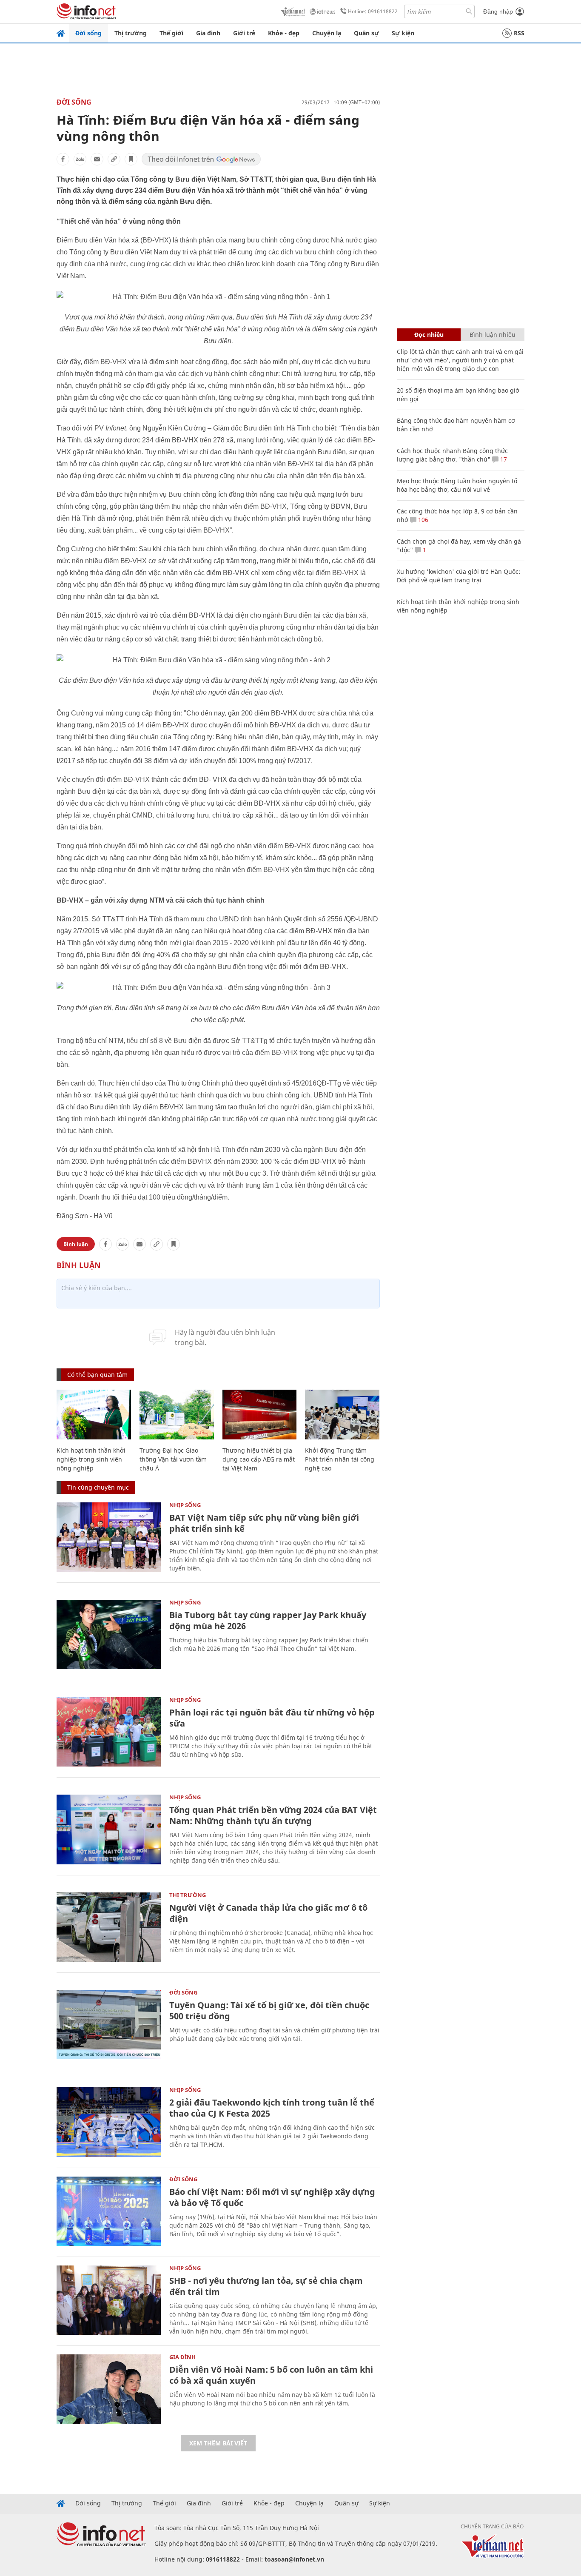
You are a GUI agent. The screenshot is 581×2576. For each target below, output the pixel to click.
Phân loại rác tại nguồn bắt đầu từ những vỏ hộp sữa (272, 1718)
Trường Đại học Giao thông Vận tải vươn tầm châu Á (173, 1459)
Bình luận (76, 1244)
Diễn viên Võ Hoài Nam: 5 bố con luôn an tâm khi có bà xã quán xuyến (271, 2375)
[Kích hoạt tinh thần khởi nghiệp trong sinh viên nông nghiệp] (94, 1415)
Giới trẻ (244, 33)
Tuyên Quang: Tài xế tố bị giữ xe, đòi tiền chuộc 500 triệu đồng (269, 2010)
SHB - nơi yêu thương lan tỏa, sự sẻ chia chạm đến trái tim (266, 2286)
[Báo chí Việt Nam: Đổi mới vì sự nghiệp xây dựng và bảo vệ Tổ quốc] (109, 2211)
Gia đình (208, 33)
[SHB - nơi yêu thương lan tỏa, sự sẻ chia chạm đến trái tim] (109, 2300)
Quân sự (366, 33)
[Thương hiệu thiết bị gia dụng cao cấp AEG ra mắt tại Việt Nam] (260, 1415)
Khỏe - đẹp (284, 33)
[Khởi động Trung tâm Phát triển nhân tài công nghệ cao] (342, 1415)
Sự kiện (403, 33)
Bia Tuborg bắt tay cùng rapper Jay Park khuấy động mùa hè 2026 (268, 1620)
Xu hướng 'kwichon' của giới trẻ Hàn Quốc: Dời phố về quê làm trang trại (459, 576)
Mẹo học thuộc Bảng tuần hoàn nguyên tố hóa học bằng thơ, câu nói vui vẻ (457, 485)
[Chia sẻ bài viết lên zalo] (80, 159)
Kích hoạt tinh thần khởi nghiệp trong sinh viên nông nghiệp (91, 1459)
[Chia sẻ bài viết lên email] (97, 159)
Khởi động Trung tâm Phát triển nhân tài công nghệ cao (340, 1459)
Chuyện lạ (327, 33)
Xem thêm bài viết (218, 2443)
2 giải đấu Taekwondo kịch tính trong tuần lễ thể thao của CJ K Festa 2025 (272, 2108)
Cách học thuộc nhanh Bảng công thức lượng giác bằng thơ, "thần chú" (452, 455)
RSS (519, 33)
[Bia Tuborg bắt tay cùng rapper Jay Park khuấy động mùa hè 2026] (109, 1634)
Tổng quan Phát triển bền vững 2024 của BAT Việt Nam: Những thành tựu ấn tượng (273, 1815)
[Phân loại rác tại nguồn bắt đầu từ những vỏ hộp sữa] (109, 1732)
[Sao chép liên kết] (114, 159)
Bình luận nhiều (493, 335)
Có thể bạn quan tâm (97, 1375)
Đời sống (88, 33)
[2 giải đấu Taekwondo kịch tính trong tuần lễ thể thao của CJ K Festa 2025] (109, 2122)
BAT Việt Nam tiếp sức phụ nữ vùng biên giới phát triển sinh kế (264, 1523)
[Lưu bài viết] (131, 159)
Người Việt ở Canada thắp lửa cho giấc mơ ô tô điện (268, 1913)
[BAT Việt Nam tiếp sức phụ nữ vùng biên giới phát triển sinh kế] (109, 1537)
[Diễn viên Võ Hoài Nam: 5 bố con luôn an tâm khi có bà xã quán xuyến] (109, 2389)
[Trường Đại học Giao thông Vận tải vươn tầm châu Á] (177, 1415)
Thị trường (131, 33)
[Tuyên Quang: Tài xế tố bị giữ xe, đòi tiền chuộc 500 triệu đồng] (109, 2025)
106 (422, 520)
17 (503, 459)
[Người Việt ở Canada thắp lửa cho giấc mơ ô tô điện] (109, 1927)
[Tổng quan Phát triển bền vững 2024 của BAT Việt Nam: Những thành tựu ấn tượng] (109, 1829)
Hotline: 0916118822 (373, 11)
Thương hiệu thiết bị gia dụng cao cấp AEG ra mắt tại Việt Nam (259, 1459)
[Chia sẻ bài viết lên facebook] (63, 159)
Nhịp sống (185, 1505)
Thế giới (171, 33)
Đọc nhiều (429, 335)
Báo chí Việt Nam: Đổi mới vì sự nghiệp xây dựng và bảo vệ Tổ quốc (272, 2197)
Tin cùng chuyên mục (98, 1487)
